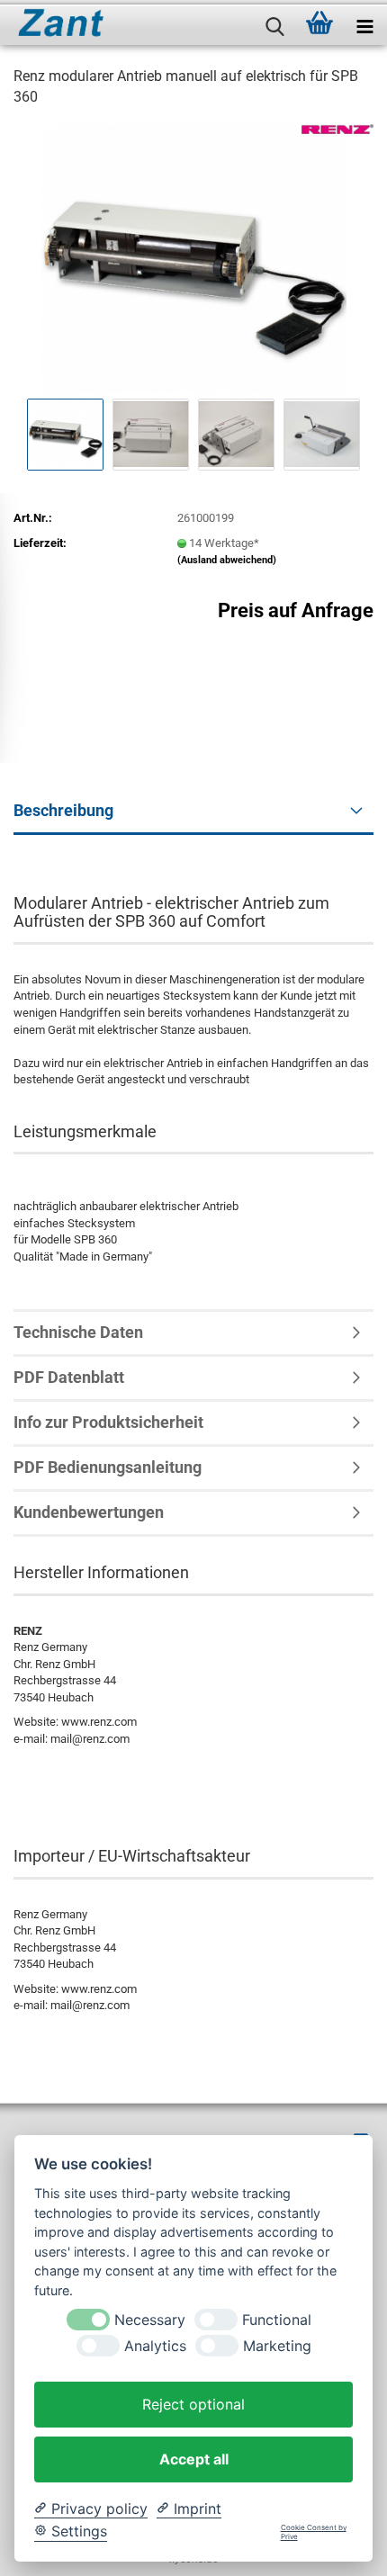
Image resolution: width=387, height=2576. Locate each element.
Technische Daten (78, 1332)
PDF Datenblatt (69, 1377)
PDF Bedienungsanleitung (108, 1467)
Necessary (150, 2320)
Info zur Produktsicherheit (108, 1422)
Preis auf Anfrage (296, 610)
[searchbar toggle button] (274, 22)
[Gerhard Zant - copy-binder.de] (54, 22)
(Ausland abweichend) (227, 560)
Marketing (277, 2346)
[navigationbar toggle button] (364, 22)
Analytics (155, 2346)
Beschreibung (63, 810)
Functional (277, 2320)
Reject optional (193, 2404)
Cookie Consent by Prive (314, 2532)
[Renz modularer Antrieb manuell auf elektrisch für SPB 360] (194, 258)
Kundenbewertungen (89, 1512)
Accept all (194, 2459)
